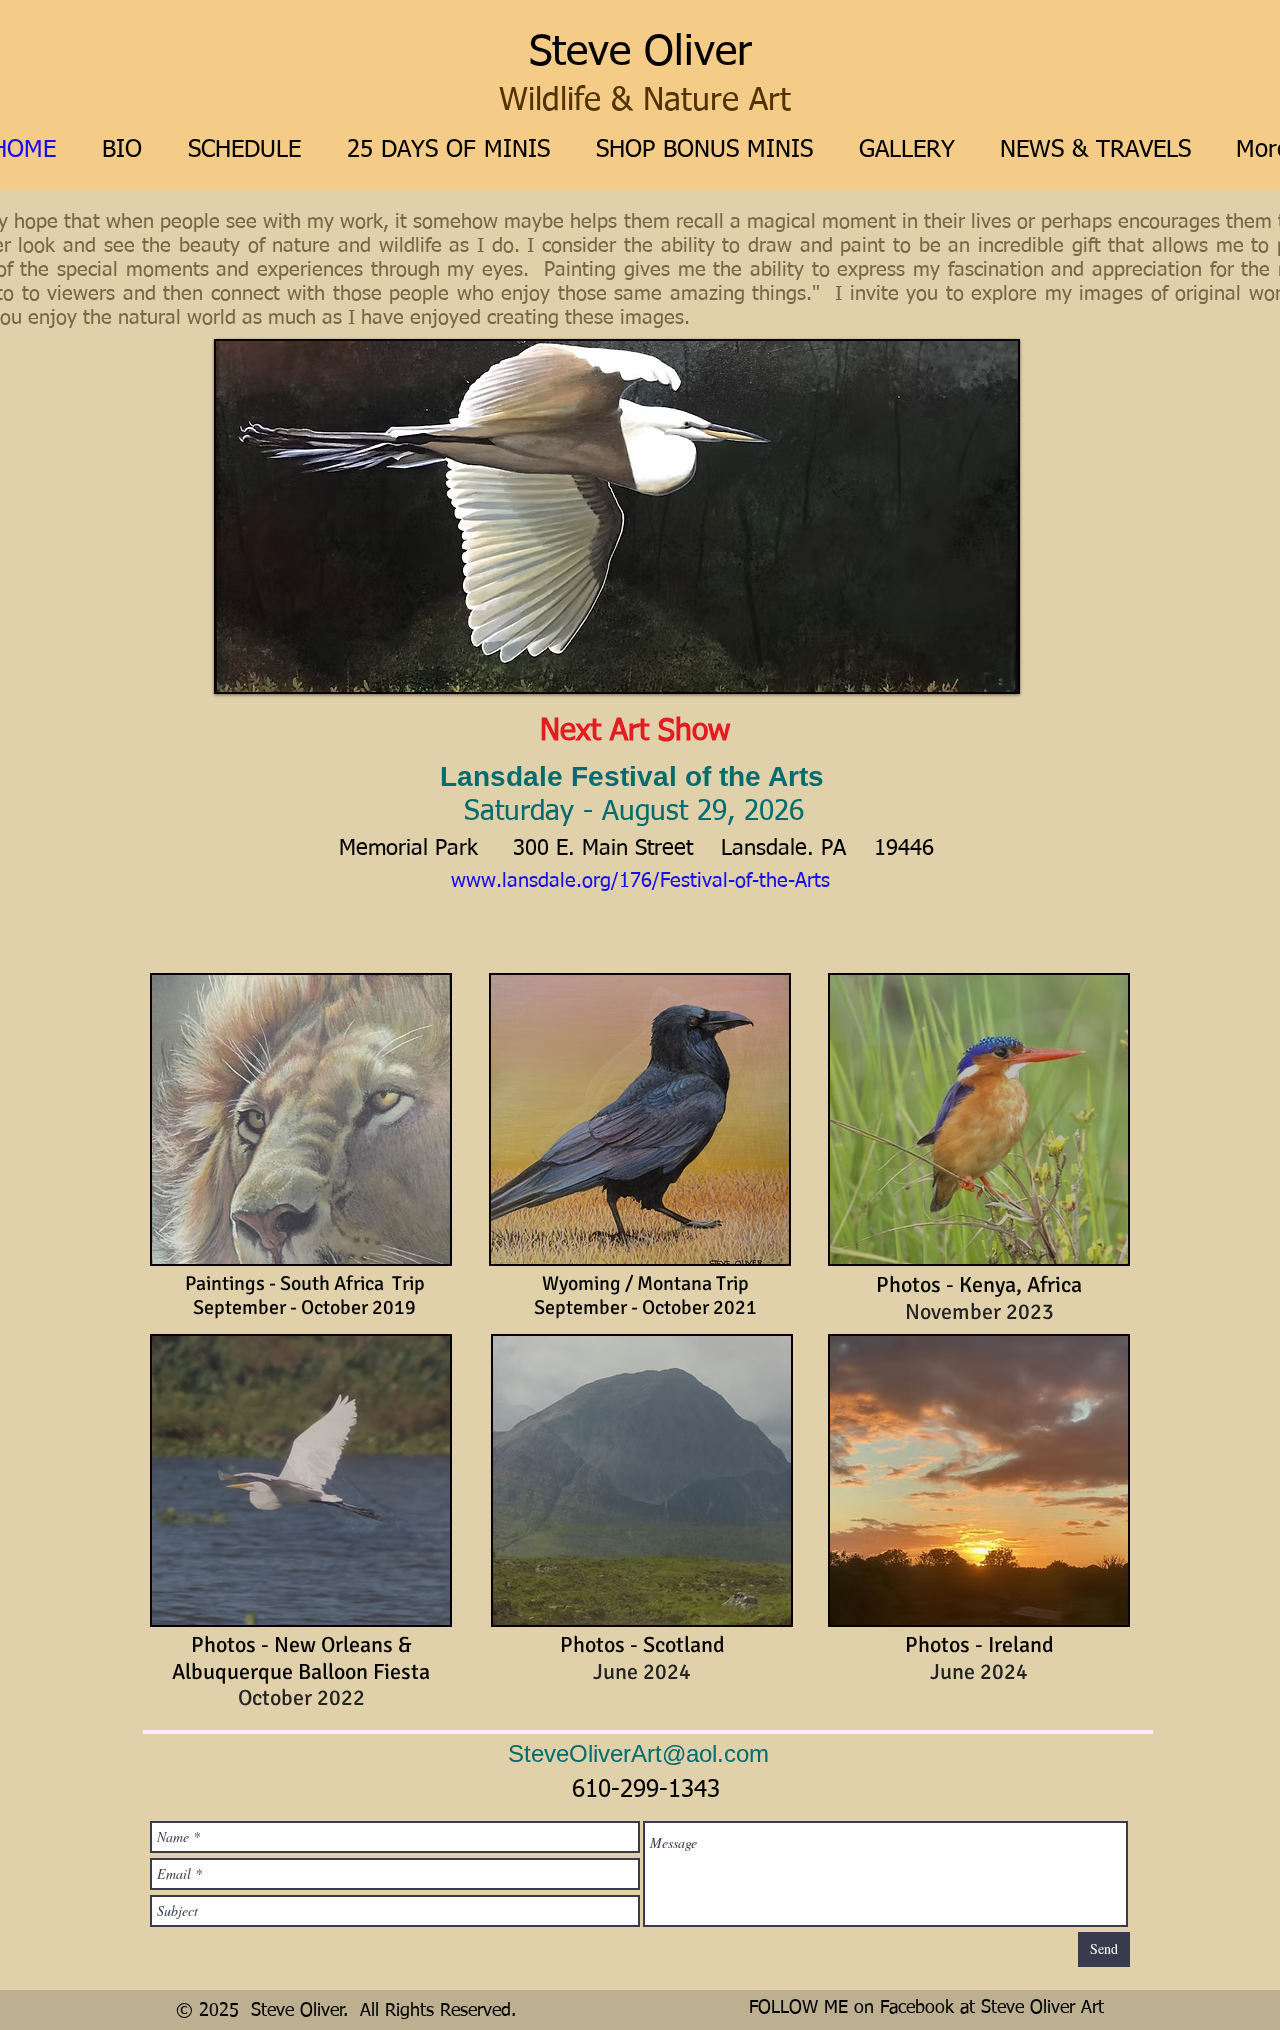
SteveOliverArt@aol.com (638, 1753)
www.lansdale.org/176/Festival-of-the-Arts (640, 881)
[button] (617, 516)
